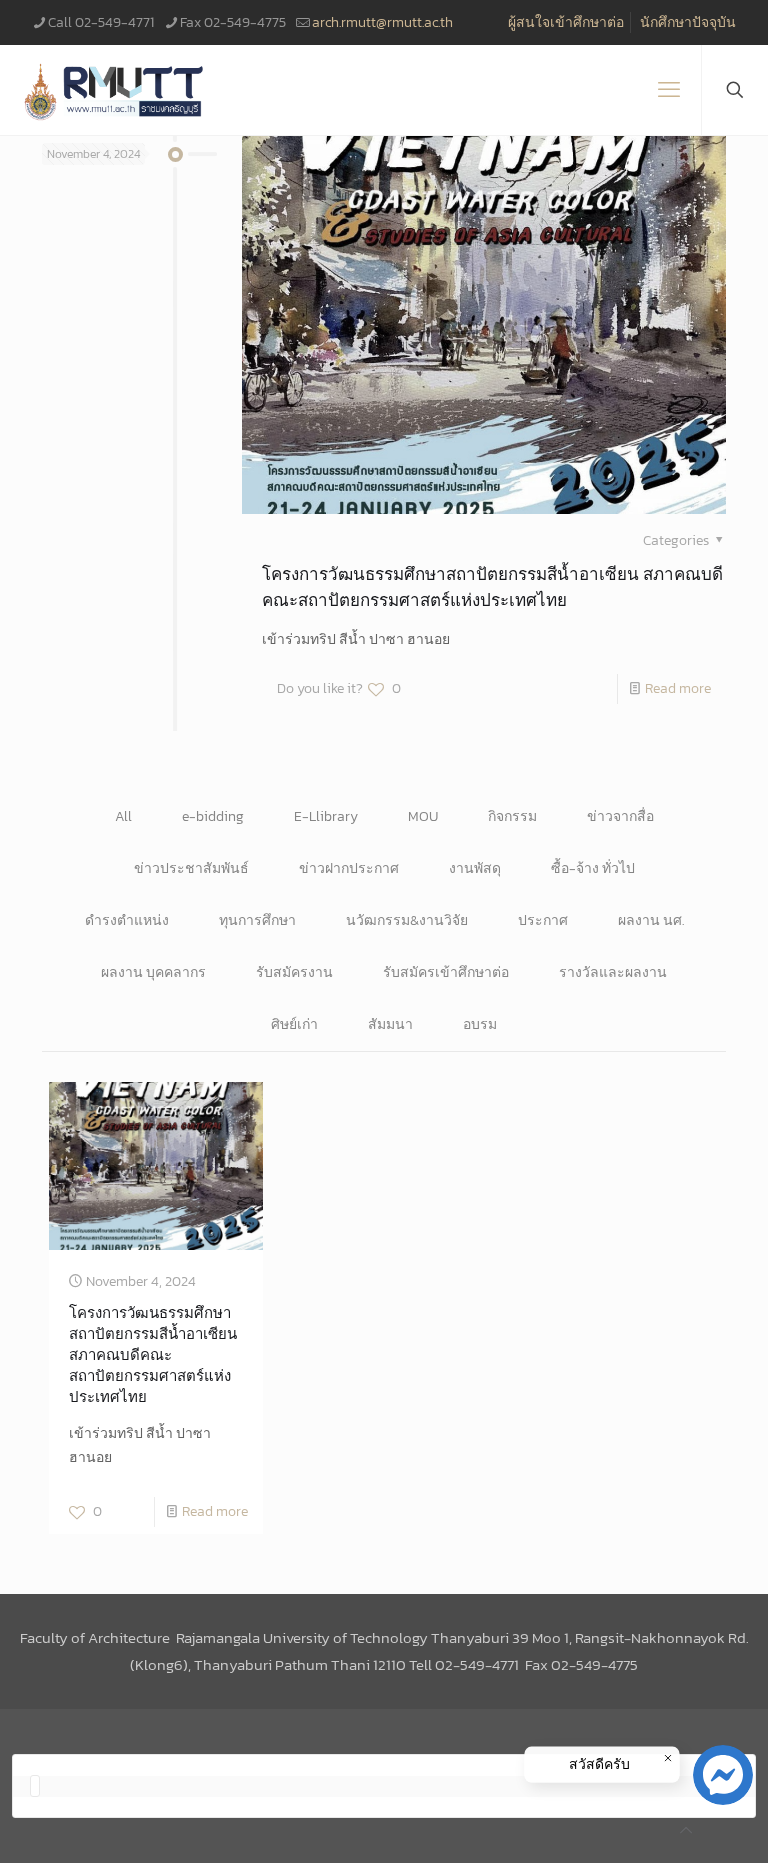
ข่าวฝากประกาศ (349, 868)
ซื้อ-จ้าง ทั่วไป (593, 868)
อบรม (480, 1024)
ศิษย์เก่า (294, 1024)
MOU (423, 816)
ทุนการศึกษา (257, 920)
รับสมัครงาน (294, 972)
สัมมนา (390, 1024)
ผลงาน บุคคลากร (153, 972)
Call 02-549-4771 (101, 22)
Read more (678, 688)
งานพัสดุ (475, 868)
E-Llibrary (326, 816)
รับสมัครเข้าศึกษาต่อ (446, 972)
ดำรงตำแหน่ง (127, 920)
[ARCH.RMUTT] (115, 90)
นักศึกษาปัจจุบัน (688, 22)
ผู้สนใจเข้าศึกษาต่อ (566, 22)
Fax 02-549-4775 (233, 22)
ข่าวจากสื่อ (620, 816)
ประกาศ (543, 920)
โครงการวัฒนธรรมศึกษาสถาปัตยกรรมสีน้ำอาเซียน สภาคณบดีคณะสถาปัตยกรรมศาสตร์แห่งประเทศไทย (492, 587)
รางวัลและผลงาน (613, 972)
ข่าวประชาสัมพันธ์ (191, 868)
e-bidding (213, 816)
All (123, 816)
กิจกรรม (512, 816)
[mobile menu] (669, 90)
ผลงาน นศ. (651, 920)
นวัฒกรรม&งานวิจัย (407, 920)
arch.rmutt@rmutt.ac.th (382, 22)
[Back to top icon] (686, 1831)
